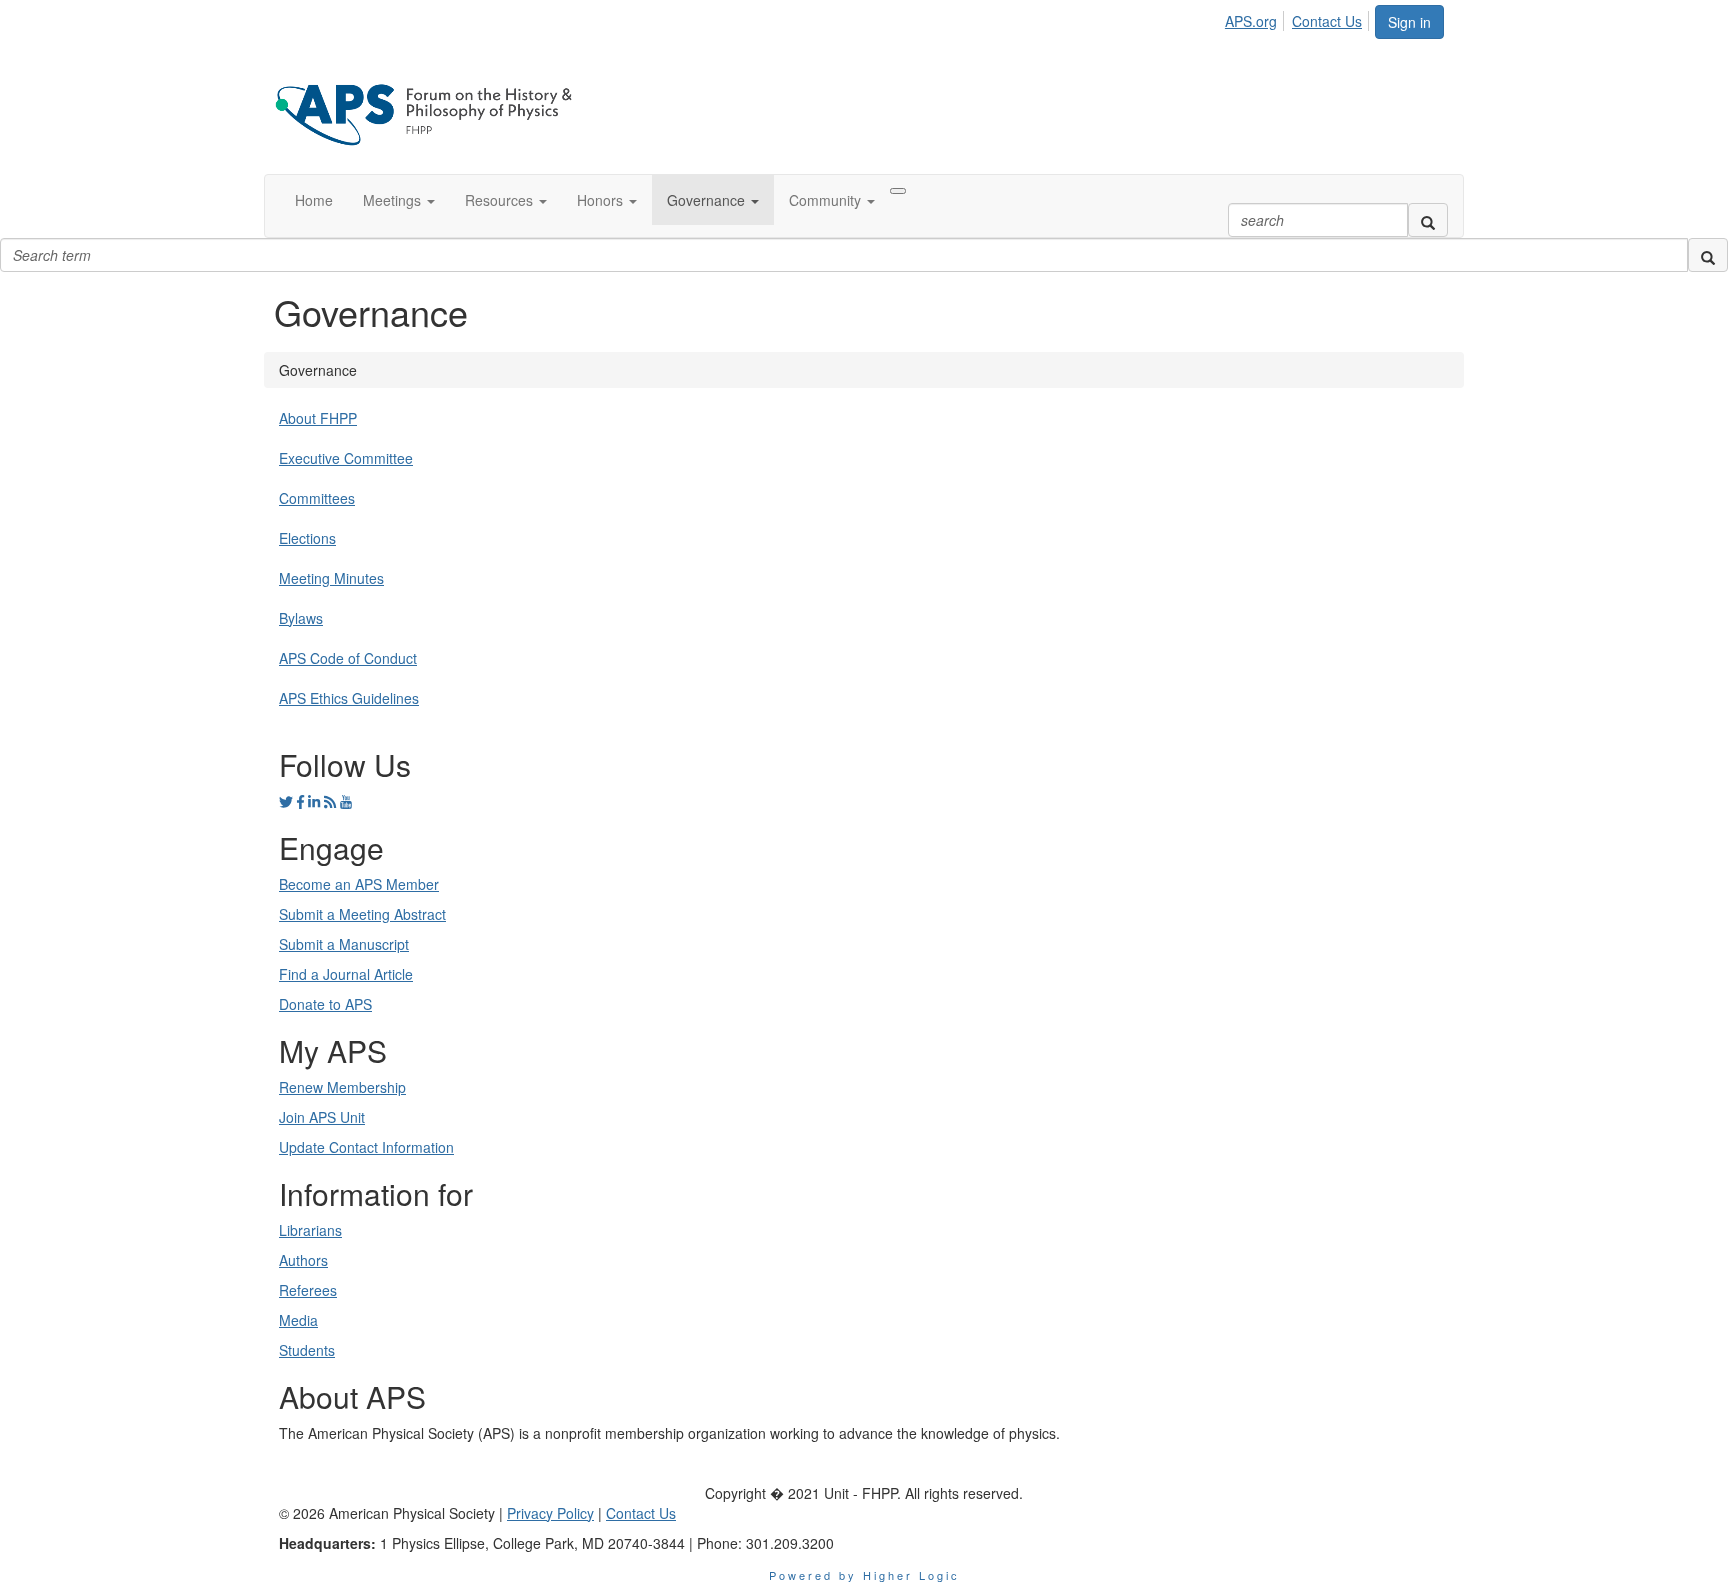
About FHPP (318, 418)
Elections (307, 538)
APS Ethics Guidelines (349, 698)
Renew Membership (342, 1087)
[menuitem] (1256, 18)
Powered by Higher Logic (864, 1575)
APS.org (1251, 21)
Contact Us (1327, 21)
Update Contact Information (366, 1147)
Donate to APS (325, 1004)
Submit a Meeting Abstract (362, 914)
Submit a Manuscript (344, 944)
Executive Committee (346, 458)
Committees (317, 498)
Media (298, 1320)
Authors (303, 1260)
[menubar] (1299, 18)
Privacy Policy (550, 1513)
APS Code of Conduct (348, 658)
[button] (399, 200)
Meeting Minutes (331, 578)
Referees (308, 1290)
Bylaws (301, 618)
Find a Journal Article (346, 974)
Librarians (310, 1230)
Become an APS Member (359, 884)
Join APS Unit (322, 1117)
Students (307, 1350)
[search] (1428, 220)
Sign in (1409, 22)
